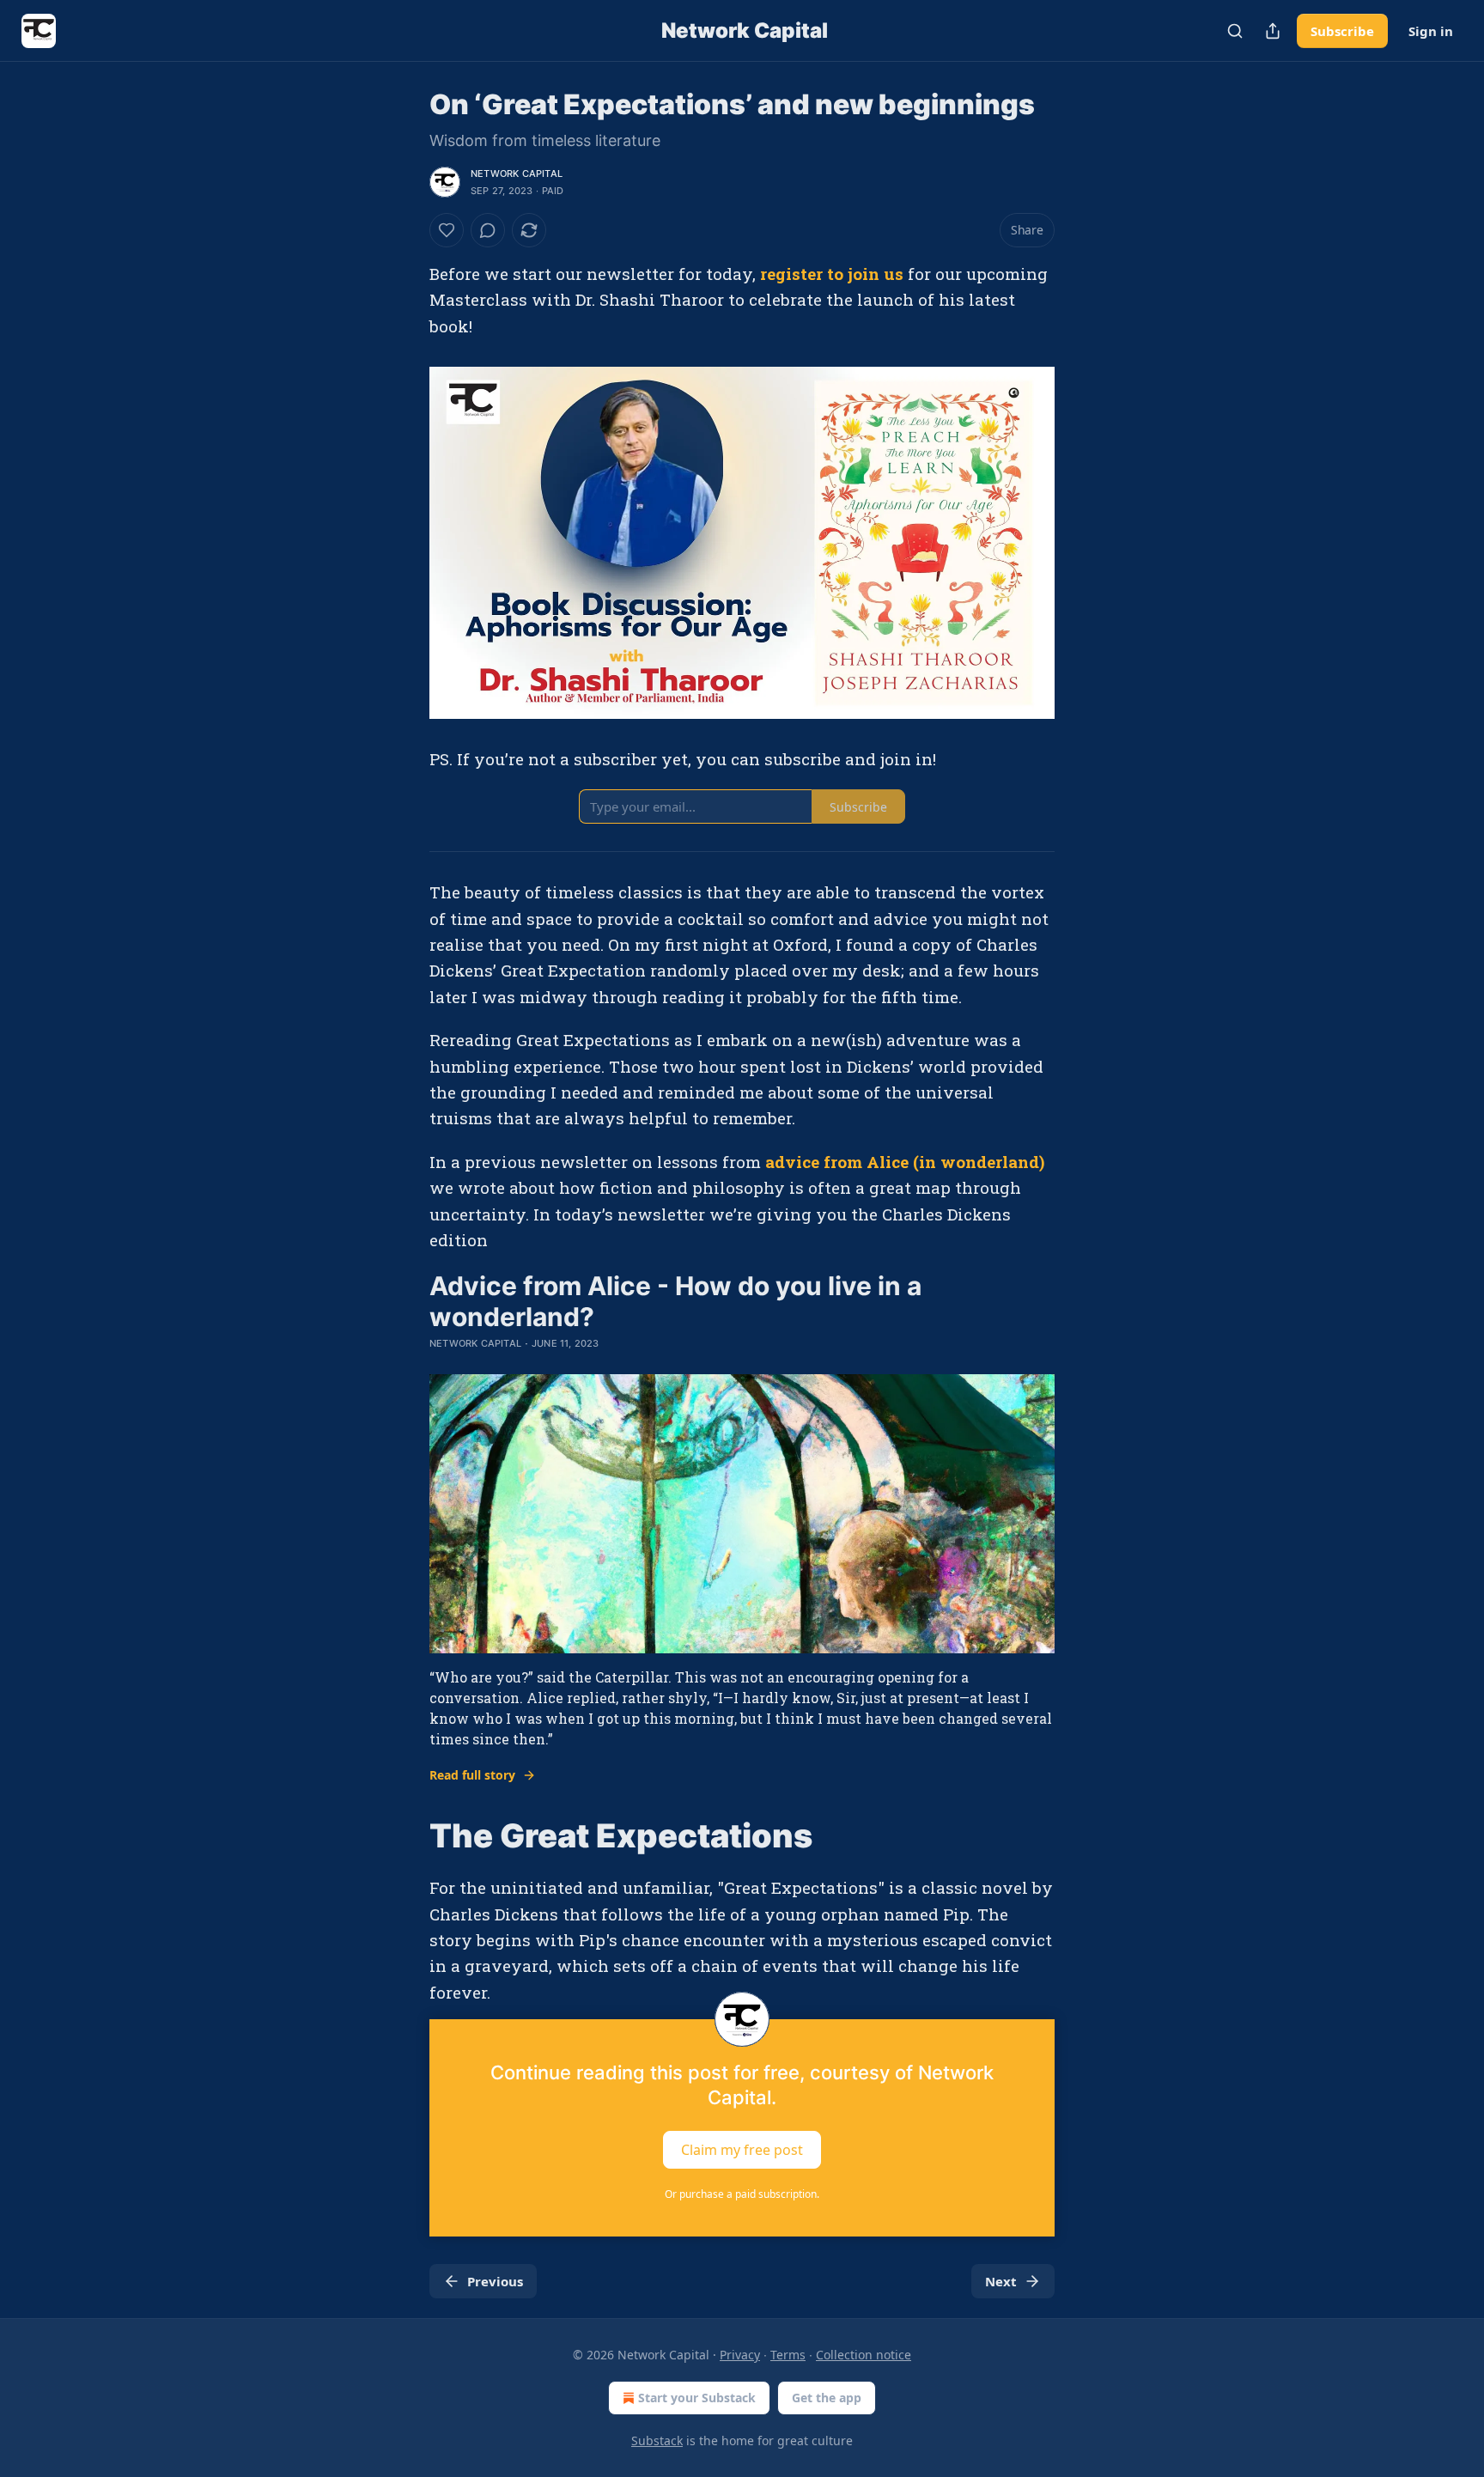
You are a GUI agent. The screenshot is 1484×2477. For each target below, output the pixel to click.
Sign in (1431, 31)
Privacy (740, 2355)
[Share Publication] (1273, 31)
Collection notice (864, 2355)
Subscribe (1342, 31)
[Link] (405, 1835)
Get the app (827, 2398)
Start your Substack (697, 2398)
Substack (657, 2440)
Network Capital (517, 173)
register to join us (832, 274)
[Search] (1235, 31)
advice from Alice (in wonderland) (905, 1162)
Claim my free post (742, 2150)
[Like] (447, 230)
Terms (788, 2355)
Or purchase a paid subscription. (742, 2194)
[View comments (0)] (488, 230)
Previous (495, 2281)
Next (1001, 2281)
